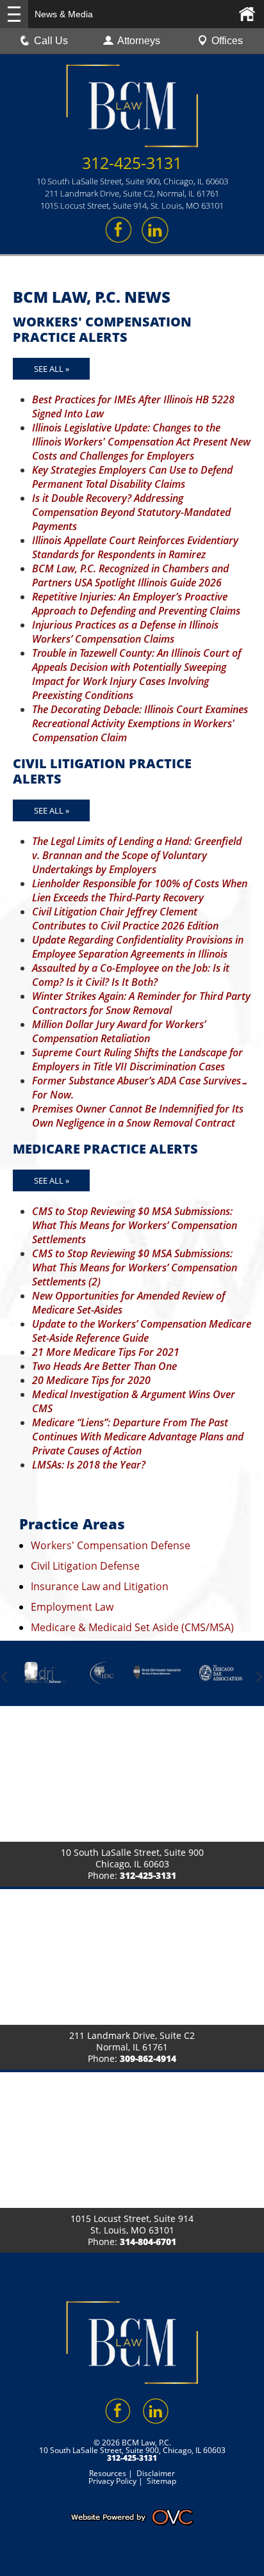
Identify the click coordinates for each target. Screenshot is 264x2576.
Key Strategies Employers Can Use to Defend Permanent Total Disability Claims (132, 477)
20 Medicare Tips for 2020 (91, 1380)
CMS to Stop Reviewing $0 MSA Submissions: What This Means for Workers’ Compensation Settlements (135, 1225)
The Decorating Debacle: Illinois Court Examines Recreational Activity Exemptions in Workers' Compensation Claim (140, 723)
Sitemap (161, 2481)
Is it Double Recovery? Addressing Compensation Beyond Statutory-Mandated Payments (131, 512)
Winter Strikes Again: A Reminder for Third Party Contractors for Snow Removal (141, 1003)
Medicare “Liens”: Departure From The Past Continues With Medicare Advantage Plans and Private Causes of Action (138, 1437)
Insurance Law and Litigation (100, 1586)
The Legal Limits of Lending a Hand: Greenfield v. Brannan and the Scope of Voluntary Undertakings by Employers (137, 855)
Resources (108, 2473)
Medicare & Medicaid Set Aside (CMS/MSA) (132, 1627)
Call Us (51, 41)
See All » (52, 369)
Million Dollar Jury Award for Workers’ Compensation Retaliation (119, 1031)
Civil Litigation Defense (85, 1566)
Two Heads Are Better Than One (104, 1366)
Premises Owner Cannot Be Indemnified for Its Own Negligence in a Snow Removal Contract (138, 1116)
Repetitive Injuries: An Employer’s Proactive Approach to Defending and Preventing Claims (136, 604)
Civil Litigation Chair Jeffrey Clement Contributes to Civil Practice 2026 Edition (125, 919)
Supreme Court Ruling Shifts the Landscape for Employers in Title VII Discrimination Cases (137, 1059)
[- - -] (14, 14)
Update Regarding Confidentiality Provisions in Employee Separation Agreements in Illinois (138, 947)
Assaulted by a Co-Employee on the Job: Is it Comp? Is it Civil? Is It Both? (131, 975)
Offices (227, 41)
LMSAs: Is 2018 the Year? (89, 1465)
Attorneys (139, 41)
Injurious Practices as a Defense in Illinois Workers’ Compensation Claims (125, 632)
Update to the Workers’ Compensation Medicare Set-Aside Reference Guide (142, 1331)
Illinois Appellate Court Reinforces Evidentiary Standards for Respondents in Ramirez (135, 547)
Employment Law (72, 1607)
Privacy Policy (112, 2481)
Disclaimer (156, 2473)
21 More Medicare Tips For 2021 (106, 1352)
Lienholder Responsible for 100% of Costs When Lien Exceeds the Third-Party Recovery (140, 890)
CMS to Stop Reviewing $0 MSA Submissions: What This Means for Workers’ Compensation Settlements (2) (135, 1268)
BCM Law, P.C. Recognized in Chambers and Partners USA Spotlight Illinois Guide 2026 (130, 576)
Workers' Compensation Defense (111, 1545)
